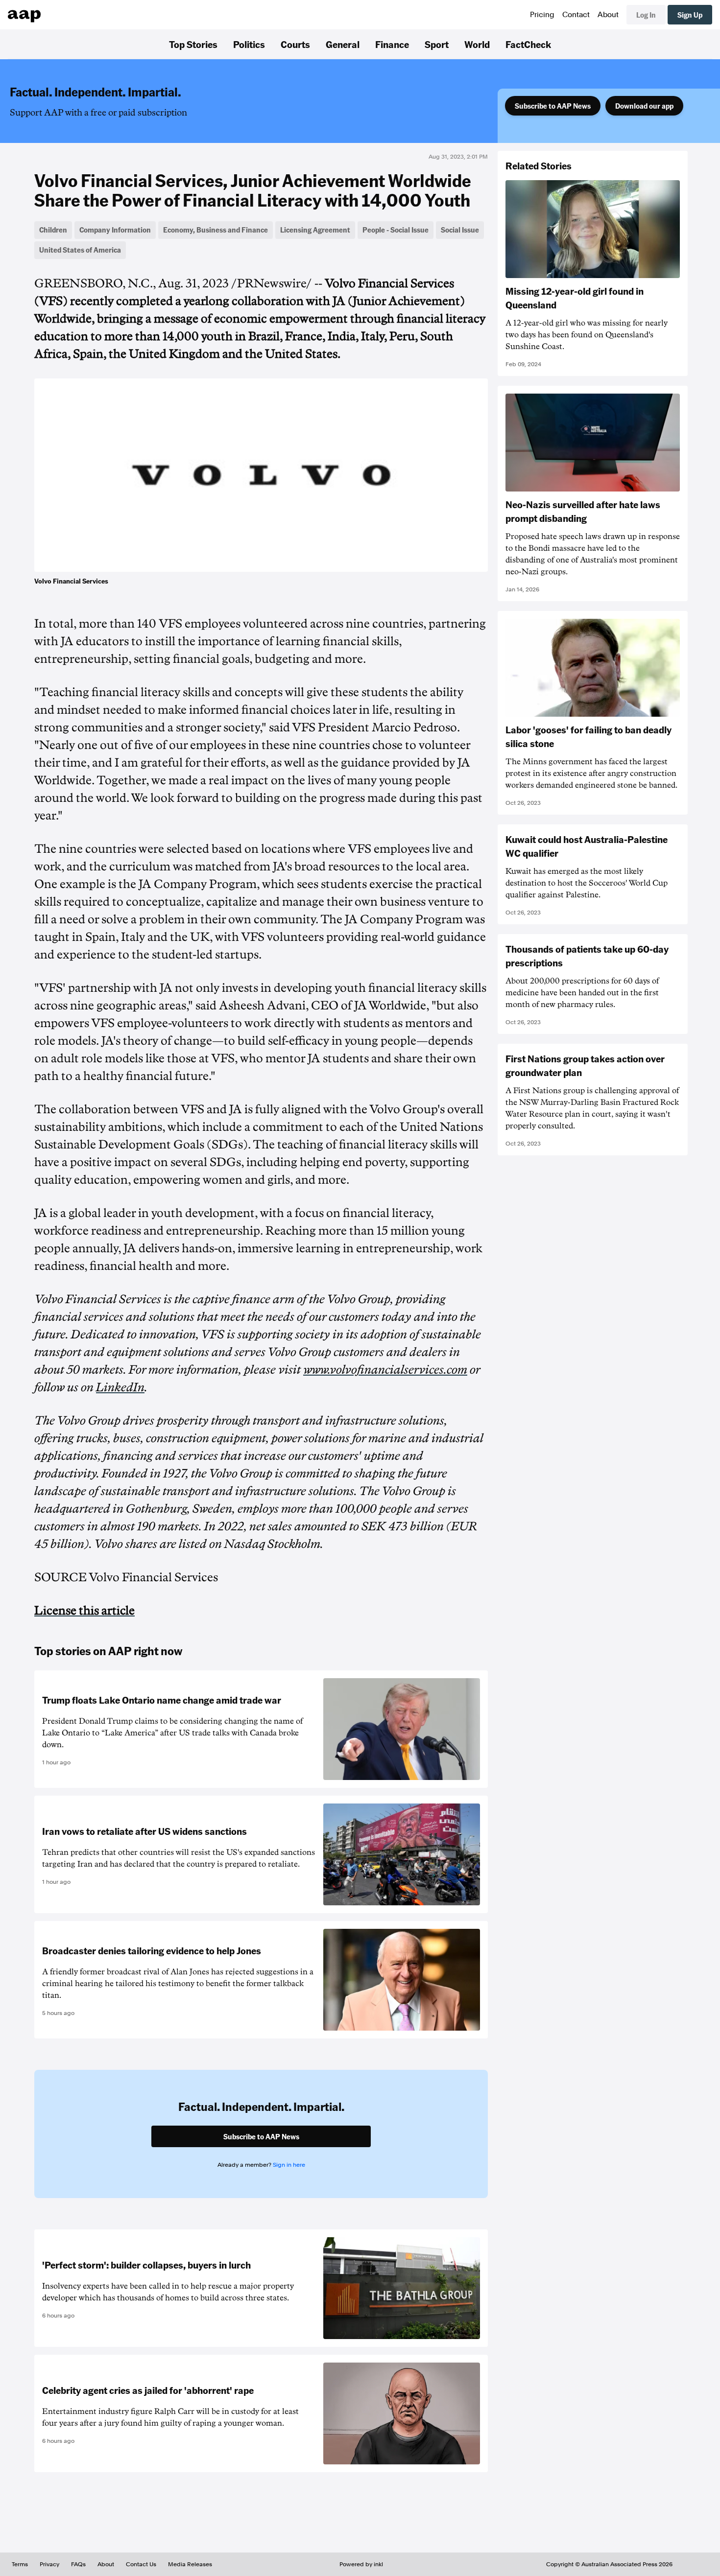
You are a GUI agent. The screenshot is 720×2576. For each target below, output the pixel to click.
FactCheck (528, 44)
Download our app (644, 106)
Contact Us (141, 2564)
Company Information (115, 230)
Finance (392, 44)
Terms (20, 2564)
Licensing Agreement (315, 230)
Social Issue (460, 230)
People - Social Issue (396, 230)
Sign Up (690, 15)
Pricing (542, 15)
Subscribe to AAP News (553, 106)
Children (53, 230)
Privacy (49, 2564)
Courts (295, 44)
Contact (576, 15)
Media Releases (190, 2564)
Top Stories (193, 44)
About (608, 15)
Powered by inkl (361, 2564)
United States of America (80, 250)
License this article (84, 1611)
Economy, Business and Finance (216, 230)
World (477, 44)
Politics (249, 44)
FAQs (78, 2564)
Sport (437, 44)
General (343, 44)
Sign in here (289, 2165)
